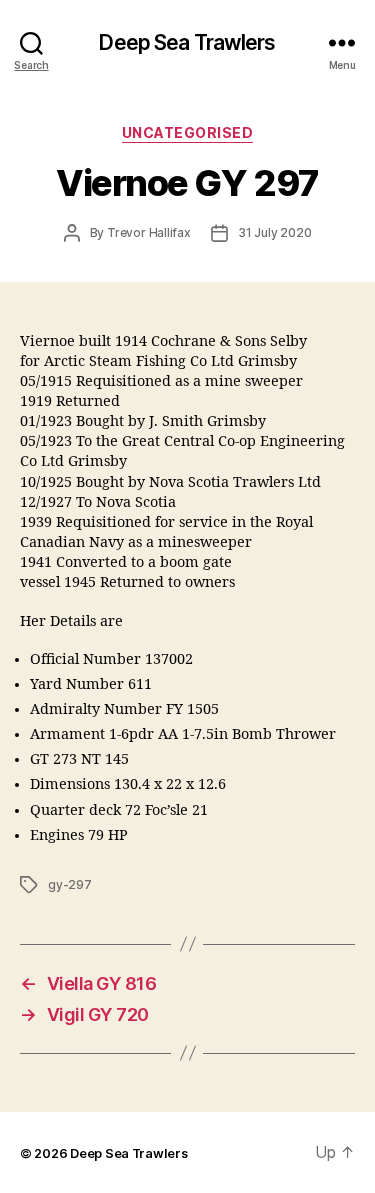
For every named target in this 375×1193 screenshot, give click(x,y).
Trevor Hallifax (149, 232)
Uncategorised (188, 132)
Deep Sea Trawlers (187, 42)
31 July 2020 (275, 232)
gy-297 (70, 884)
